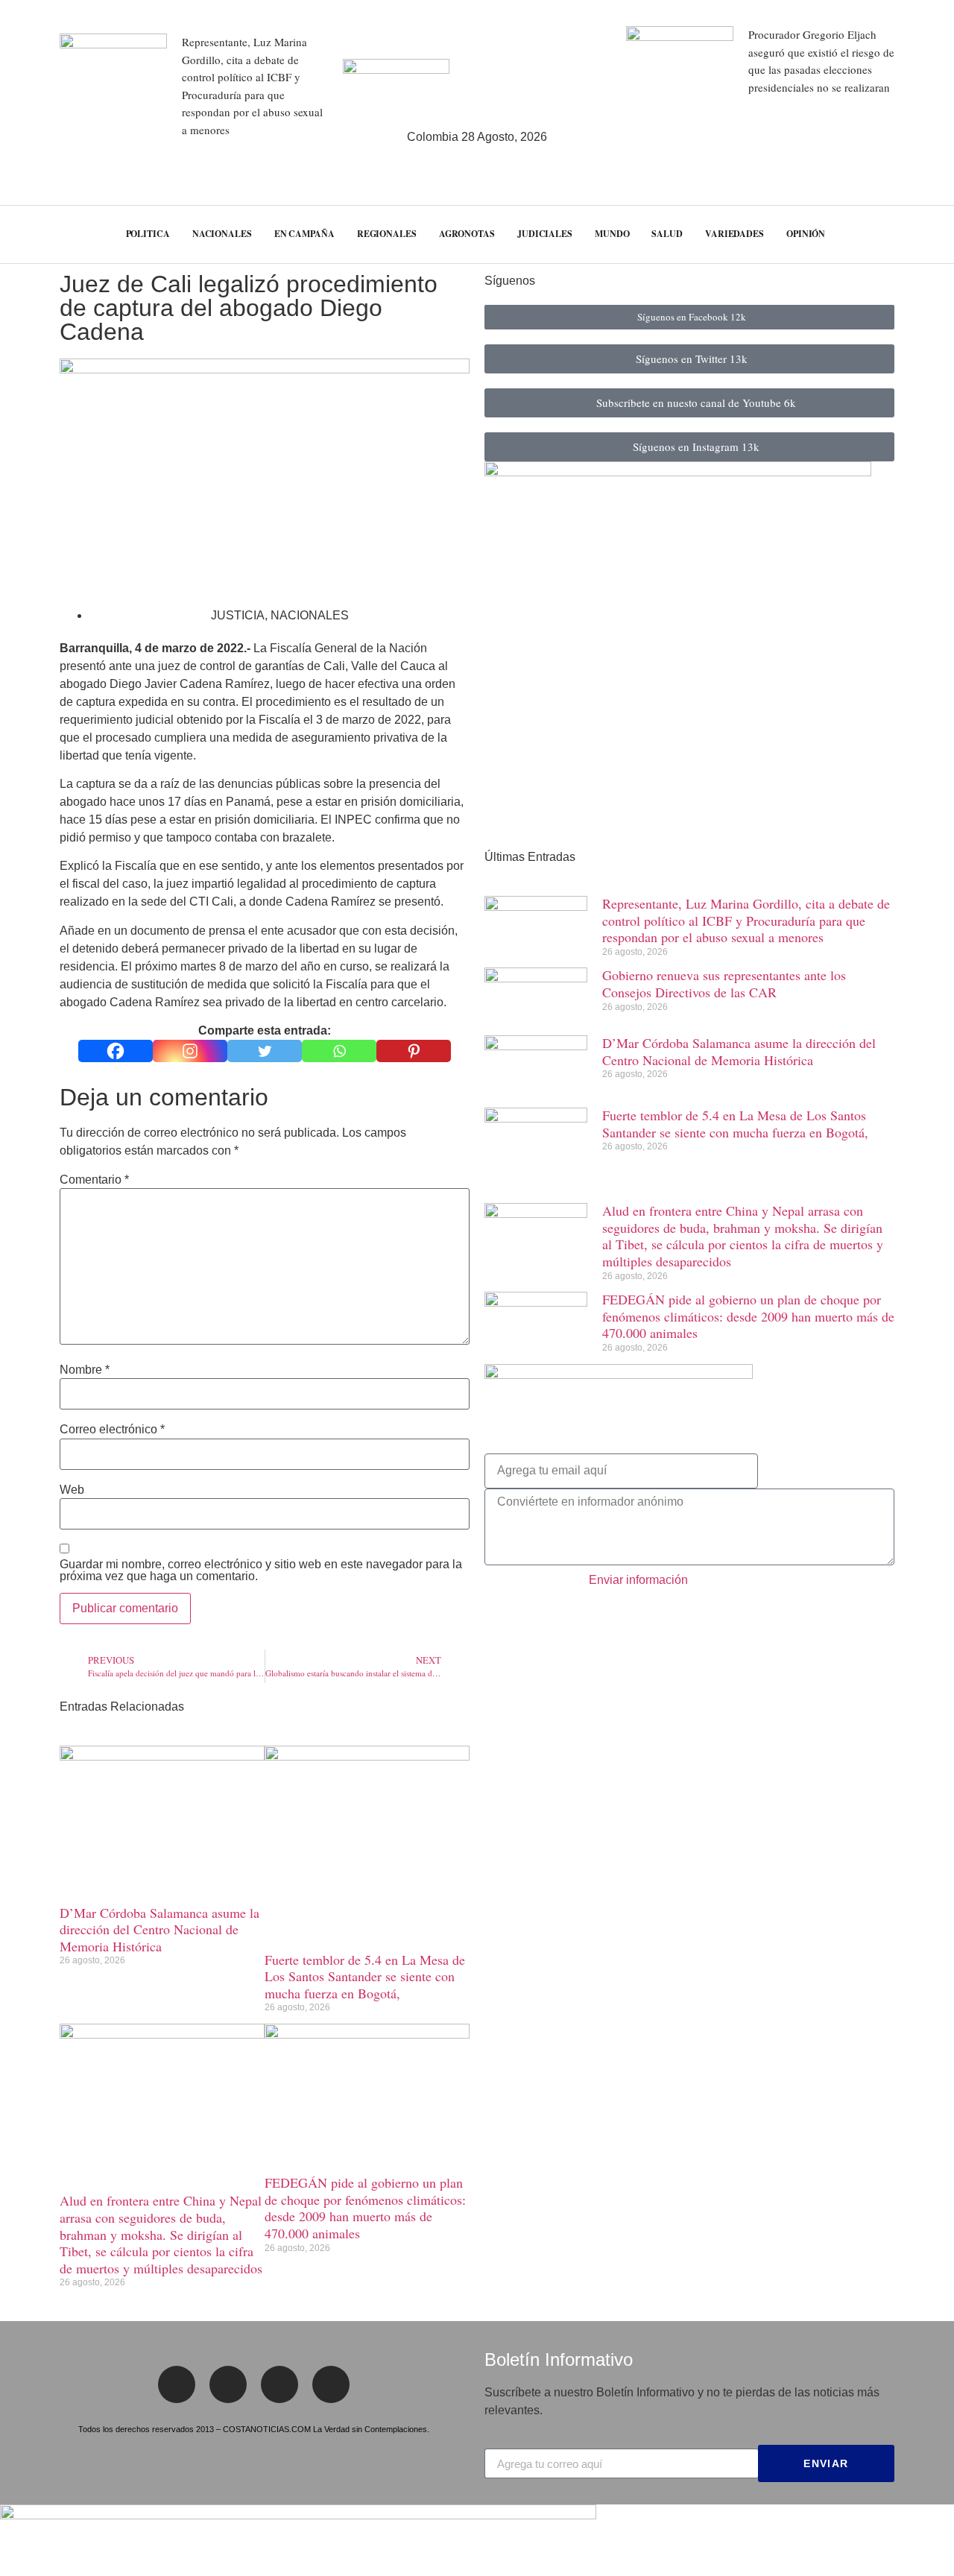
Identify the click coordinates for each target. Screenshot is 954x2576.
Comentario (94, 1180)
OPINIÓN (806, 234)
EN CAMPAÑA (304, 234)
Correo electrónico (112, 1430)
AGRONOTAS (467, 234)
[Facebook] (116, 1051)
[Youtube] (331, 2384)
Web (72, 1490)
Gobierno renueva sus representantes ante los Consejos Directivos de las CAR (724, 984)
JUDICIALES (545, 234)
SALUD (667, 234)
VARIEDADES (735, 234)
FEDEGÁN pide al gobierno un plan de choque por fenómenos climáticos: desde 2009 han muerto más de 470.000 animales (365, 2208)
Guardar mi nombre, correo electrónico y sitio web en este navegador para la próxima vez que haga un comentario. (261, 1570)
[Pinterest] (414, 1051)
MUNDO (612, 234)
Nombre (85, 1370)
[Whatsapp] (339, 1051)
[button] (916, 234)
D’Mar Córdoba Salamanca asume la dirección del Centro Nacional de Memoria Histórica (159, 1929)
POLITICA (148, 234)
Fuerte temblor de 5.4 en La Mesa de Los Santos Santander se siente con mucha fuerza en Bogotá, (365, 1976)
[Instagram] (190, 1051)
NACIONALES (222, 234)
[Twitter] (265, 1051)
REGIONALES (387, 234)
